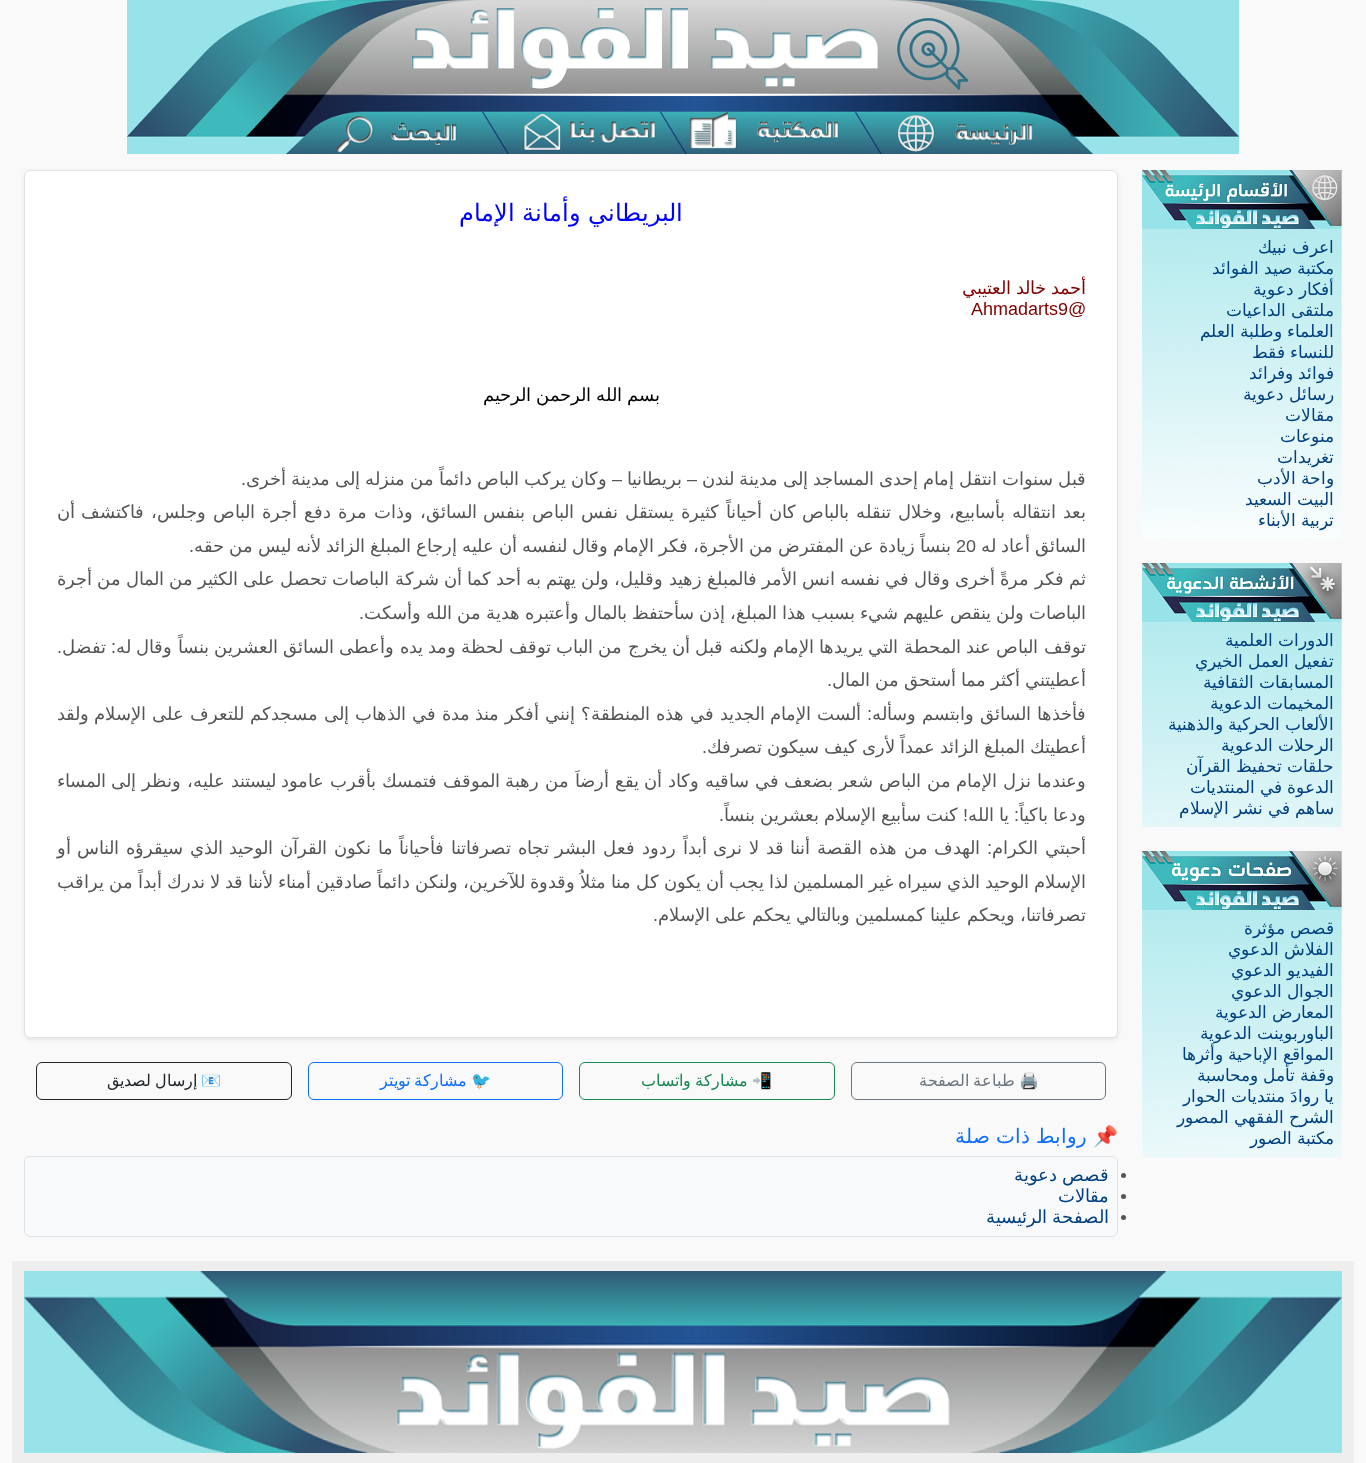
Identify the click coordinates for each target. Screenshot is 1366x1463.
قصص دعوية (1061, 1175)
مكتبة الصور (1292, 1138)
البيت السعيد (1289, 499)
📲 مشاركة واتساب (706, 1080)
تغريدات (1305, 457)
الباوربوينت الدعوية (1267, 1033)
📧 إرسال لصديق (164, 1080)
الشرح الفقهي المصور (1255, 1117)
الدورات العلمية (1279, 640)
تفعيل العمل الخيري (1264, 661)
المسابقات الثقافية (1268, 682)
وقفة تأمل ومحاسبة (1265, 1075)
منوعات (1307, 436)
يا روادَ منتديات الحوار (1258, 1096)
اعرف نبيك (1296, 247)
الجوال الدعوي (1282, 991)
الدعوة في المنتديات (1262, 787)
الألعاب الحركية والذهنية (1251, 724)
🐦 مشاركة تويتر (435, 1080)
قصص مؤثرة (1289, 928)
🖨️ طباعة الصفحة (979, 1080)
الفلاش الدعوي (1281, 949)
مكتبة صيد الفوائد (1273, 268)
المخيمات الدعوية (1272, 703)
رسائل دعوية (1288, 394)
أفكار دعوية (1293, 289)
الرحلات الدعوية (1277, 745)
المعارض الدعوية (1274, 1012)
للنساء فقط (1293, 352)
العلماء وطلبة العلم (1267, 331)
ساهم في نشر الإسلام (1256, 808)
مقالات (1309, 415)
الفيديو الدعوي (1282, 970)
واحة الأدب (1295, 478)
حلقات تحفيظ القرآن (1260, 766)
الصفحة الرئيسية (1047, 1217)
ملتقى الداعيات (1280, 310)
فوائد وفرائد (1291, 373)
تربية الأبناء (1296, 520)
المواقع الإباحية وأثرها (1258, 1054)
